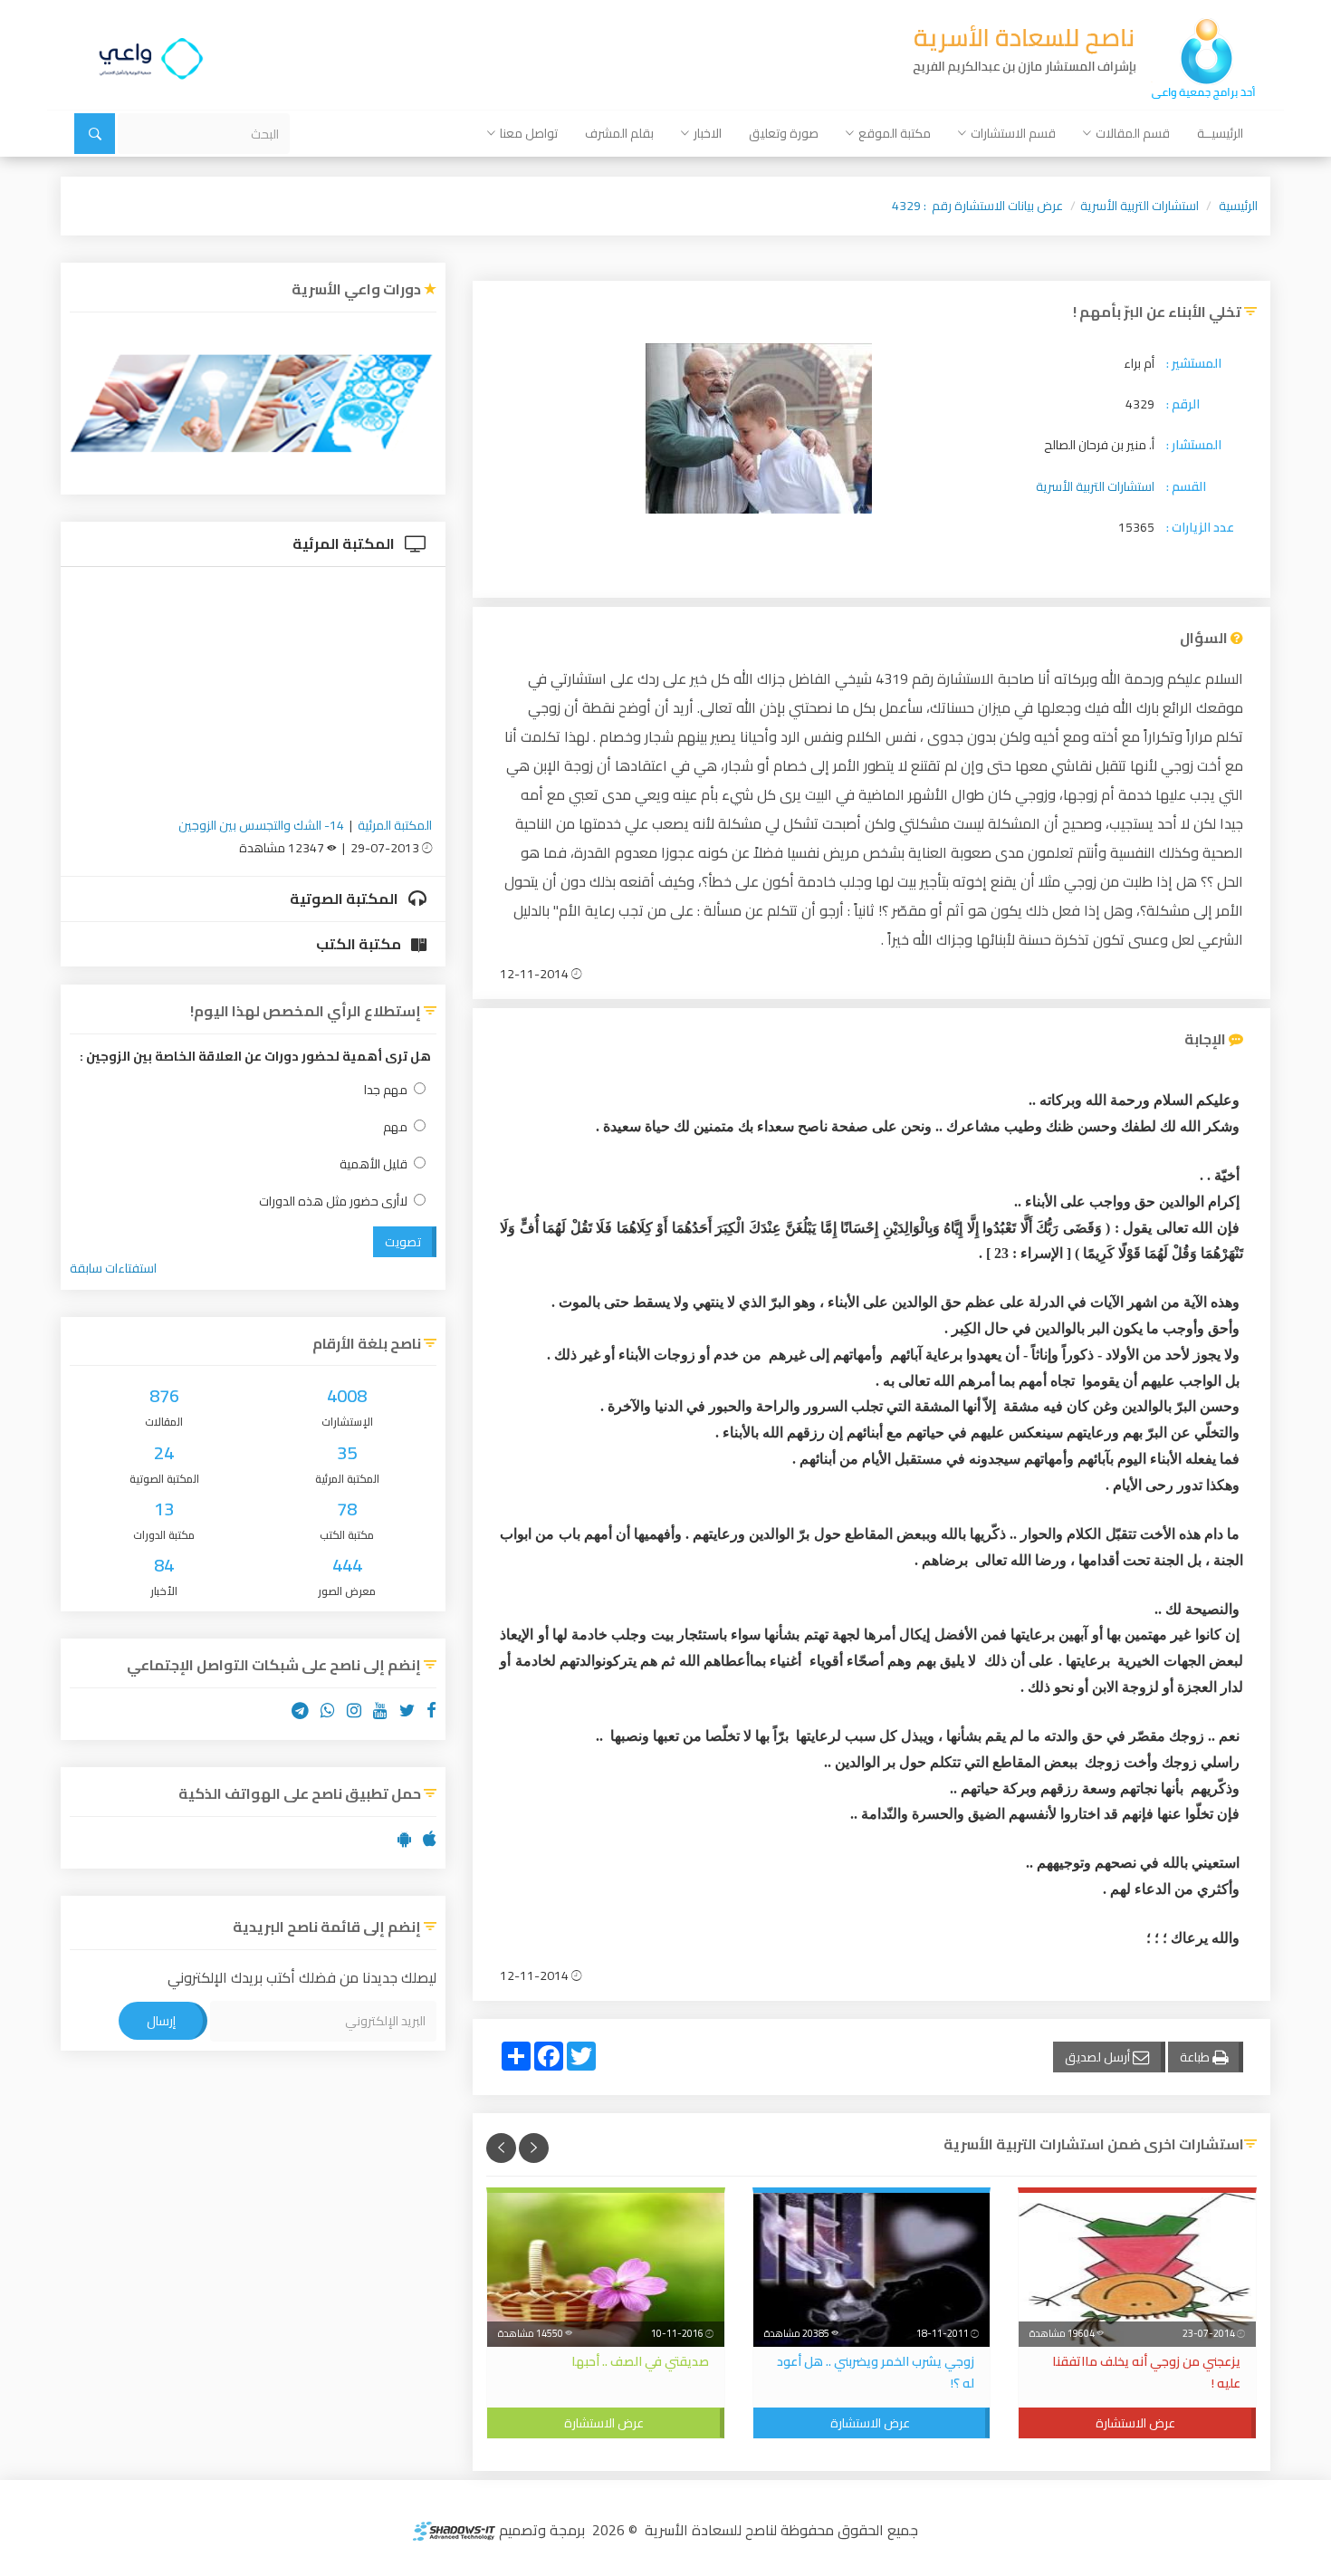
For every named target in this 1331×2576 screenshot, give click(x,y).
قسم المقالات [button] (1133, 133)
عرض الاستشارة (1135, 2423)
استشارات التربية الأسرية (1139, 206)
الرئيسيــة (1220, 133)
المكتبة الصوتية (345, 899)
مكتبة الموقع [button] (895, 133)
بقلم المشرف (619, 133)
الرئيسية (1238, 206)
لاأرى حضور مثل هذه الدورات (333, 1201)
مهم (395, 1127)
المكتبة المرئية (345, 543)
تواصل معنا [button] (529, 133)
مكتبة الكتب (360, 944)
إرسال (161, 2021)
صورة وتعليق (784, 133)
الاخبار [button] (708, 133)
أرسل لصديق (1099, 2057)
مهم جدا (386, 1090)
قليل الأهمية (373, 1164)
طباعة (1196, 2057)
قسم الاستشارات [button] (1013, 133)
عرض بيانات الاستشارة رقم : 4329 (977, 206)
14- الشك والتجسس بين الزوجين (261, 825)
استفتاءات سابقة (113, 1268)
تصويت (403, 1242)
